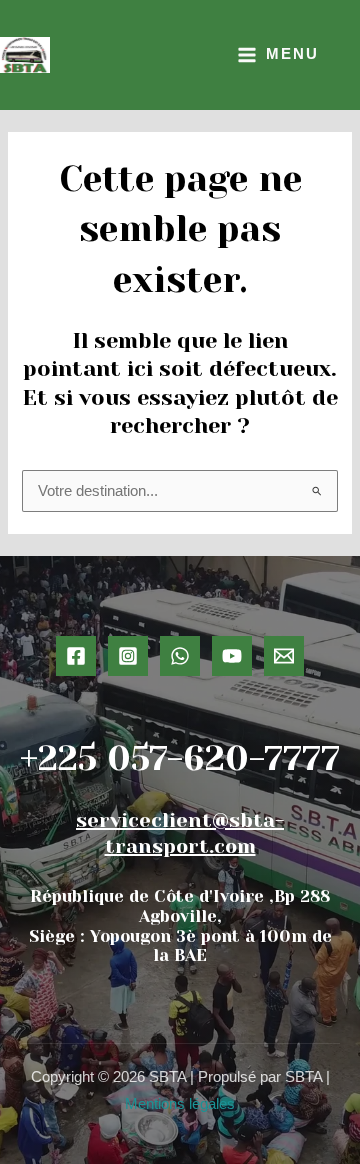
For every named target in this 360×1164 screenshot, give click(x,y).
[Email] (284, 656)
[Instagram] (128, 656)
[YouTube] (232, 656)
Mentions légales (180, 1104)
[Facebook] (76, 656)
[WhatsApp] (180, 656)
